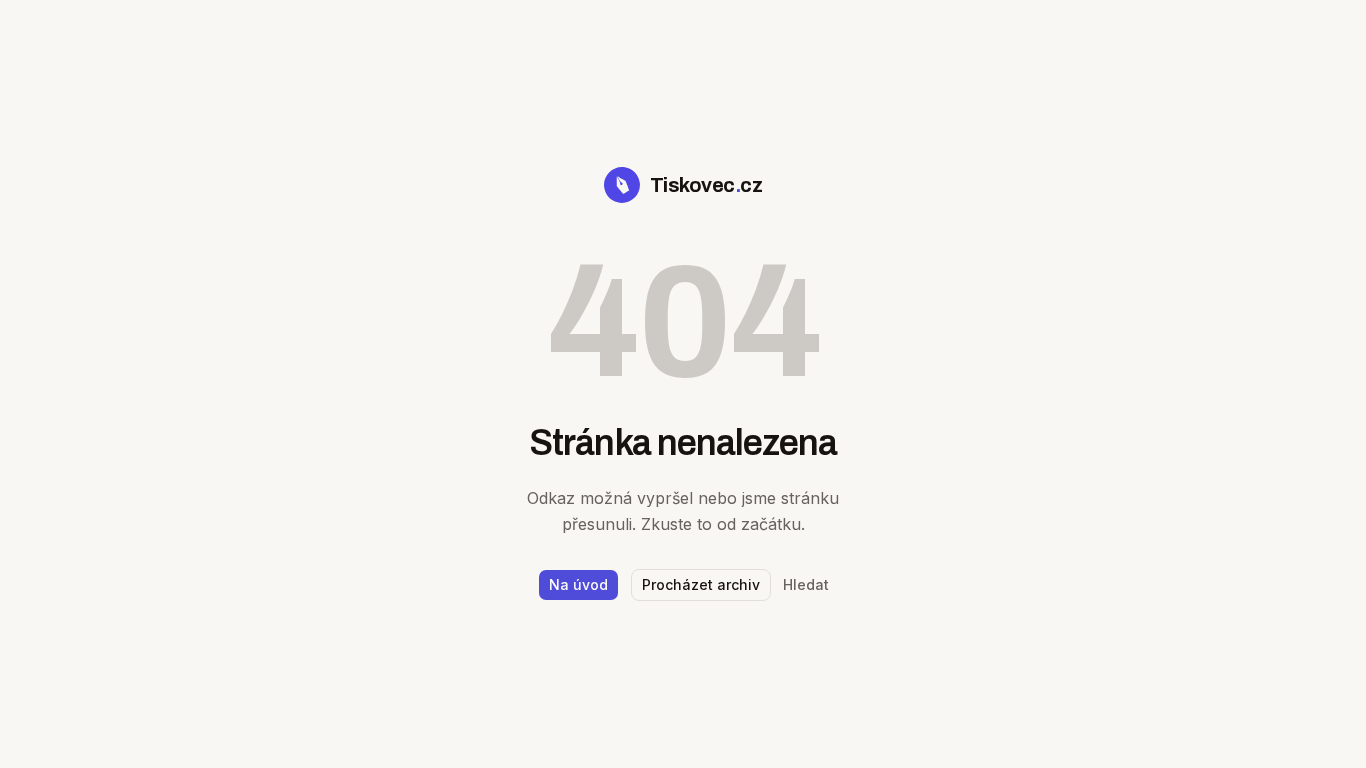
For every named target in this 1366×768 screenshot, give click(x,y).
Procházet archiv (701, 584)
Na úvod (578, 584)
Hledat (806, 584)
